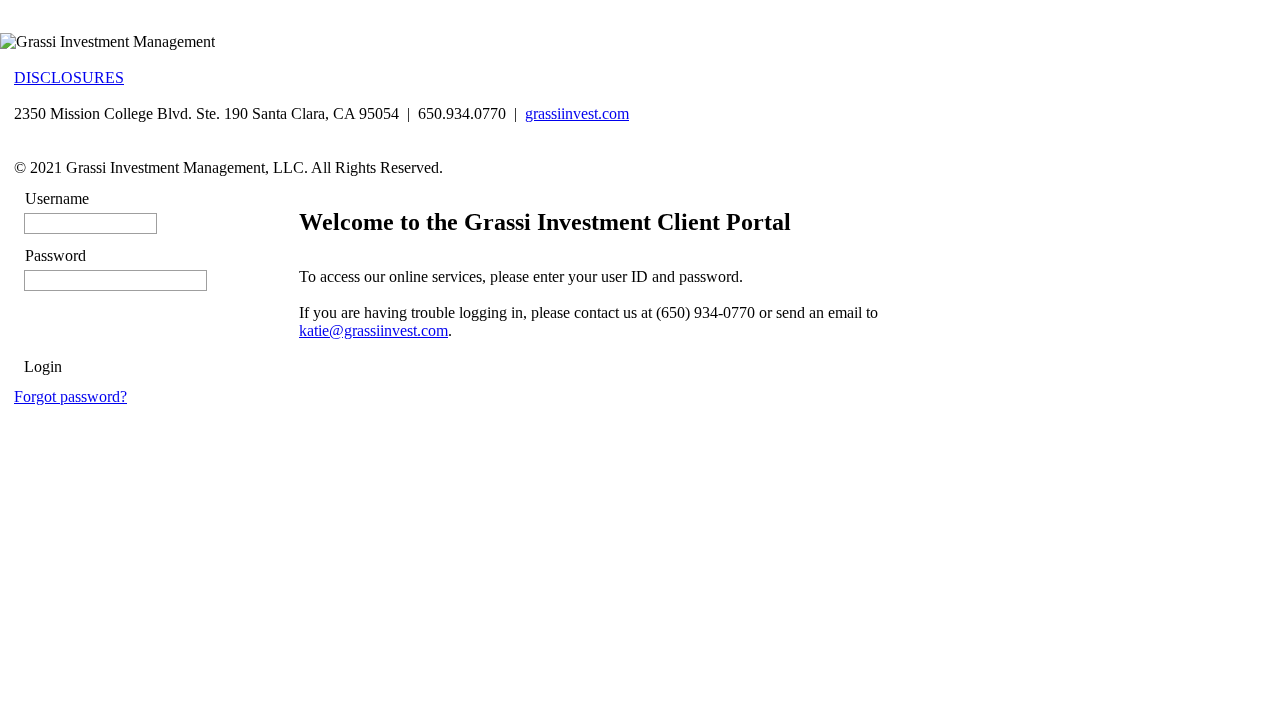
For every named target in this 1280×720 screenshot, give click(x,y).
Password (55, 255)
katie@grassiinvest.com (373, 330)
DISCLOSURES (69, 77)
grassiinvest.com (577, 113)
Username (57, 198)
